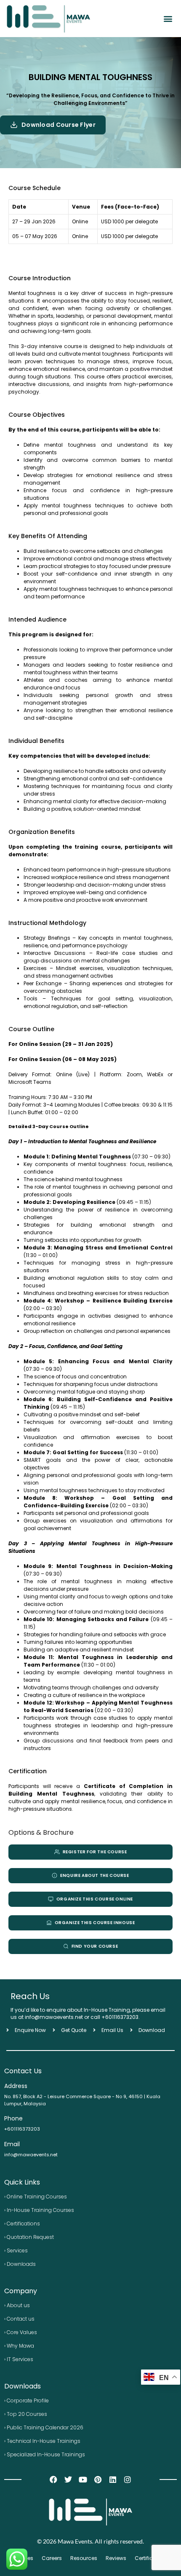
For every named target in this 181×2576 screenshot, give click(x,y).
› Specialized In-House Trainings (45, 2454)
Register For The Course (95, 1852)
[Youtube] (83, 2479)
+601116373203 (120, 2017)
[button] (168, 18)
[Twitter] (68, 2479)
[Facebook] (53, 2479)
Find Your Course (95, 1946)
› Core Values (21, 2332)
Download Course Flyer (59, 125)
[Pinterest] (98, 2479)
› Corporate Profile (27, 2400)
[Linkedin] (113, 2479)
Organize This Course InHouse (95, 1923)
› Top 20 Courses (26, 2414)
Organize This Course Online (95, 1899)
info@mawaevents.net (31, 2155)
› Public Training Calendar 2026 (44, 2427)
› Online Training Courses (36, 2197)
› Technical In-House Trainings (42, 2441)
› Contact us (19, 2319)
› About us (17, 2305)
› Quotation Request (29, 2237)
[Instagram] (127, 2479)
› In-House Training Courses (39, 2210)
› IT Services (19, 2359)
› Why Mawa (19, 2346)
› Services (16, 2250)
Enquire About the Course (94, 1875)
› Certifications (22, 2224)
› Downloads (20, 2264)
